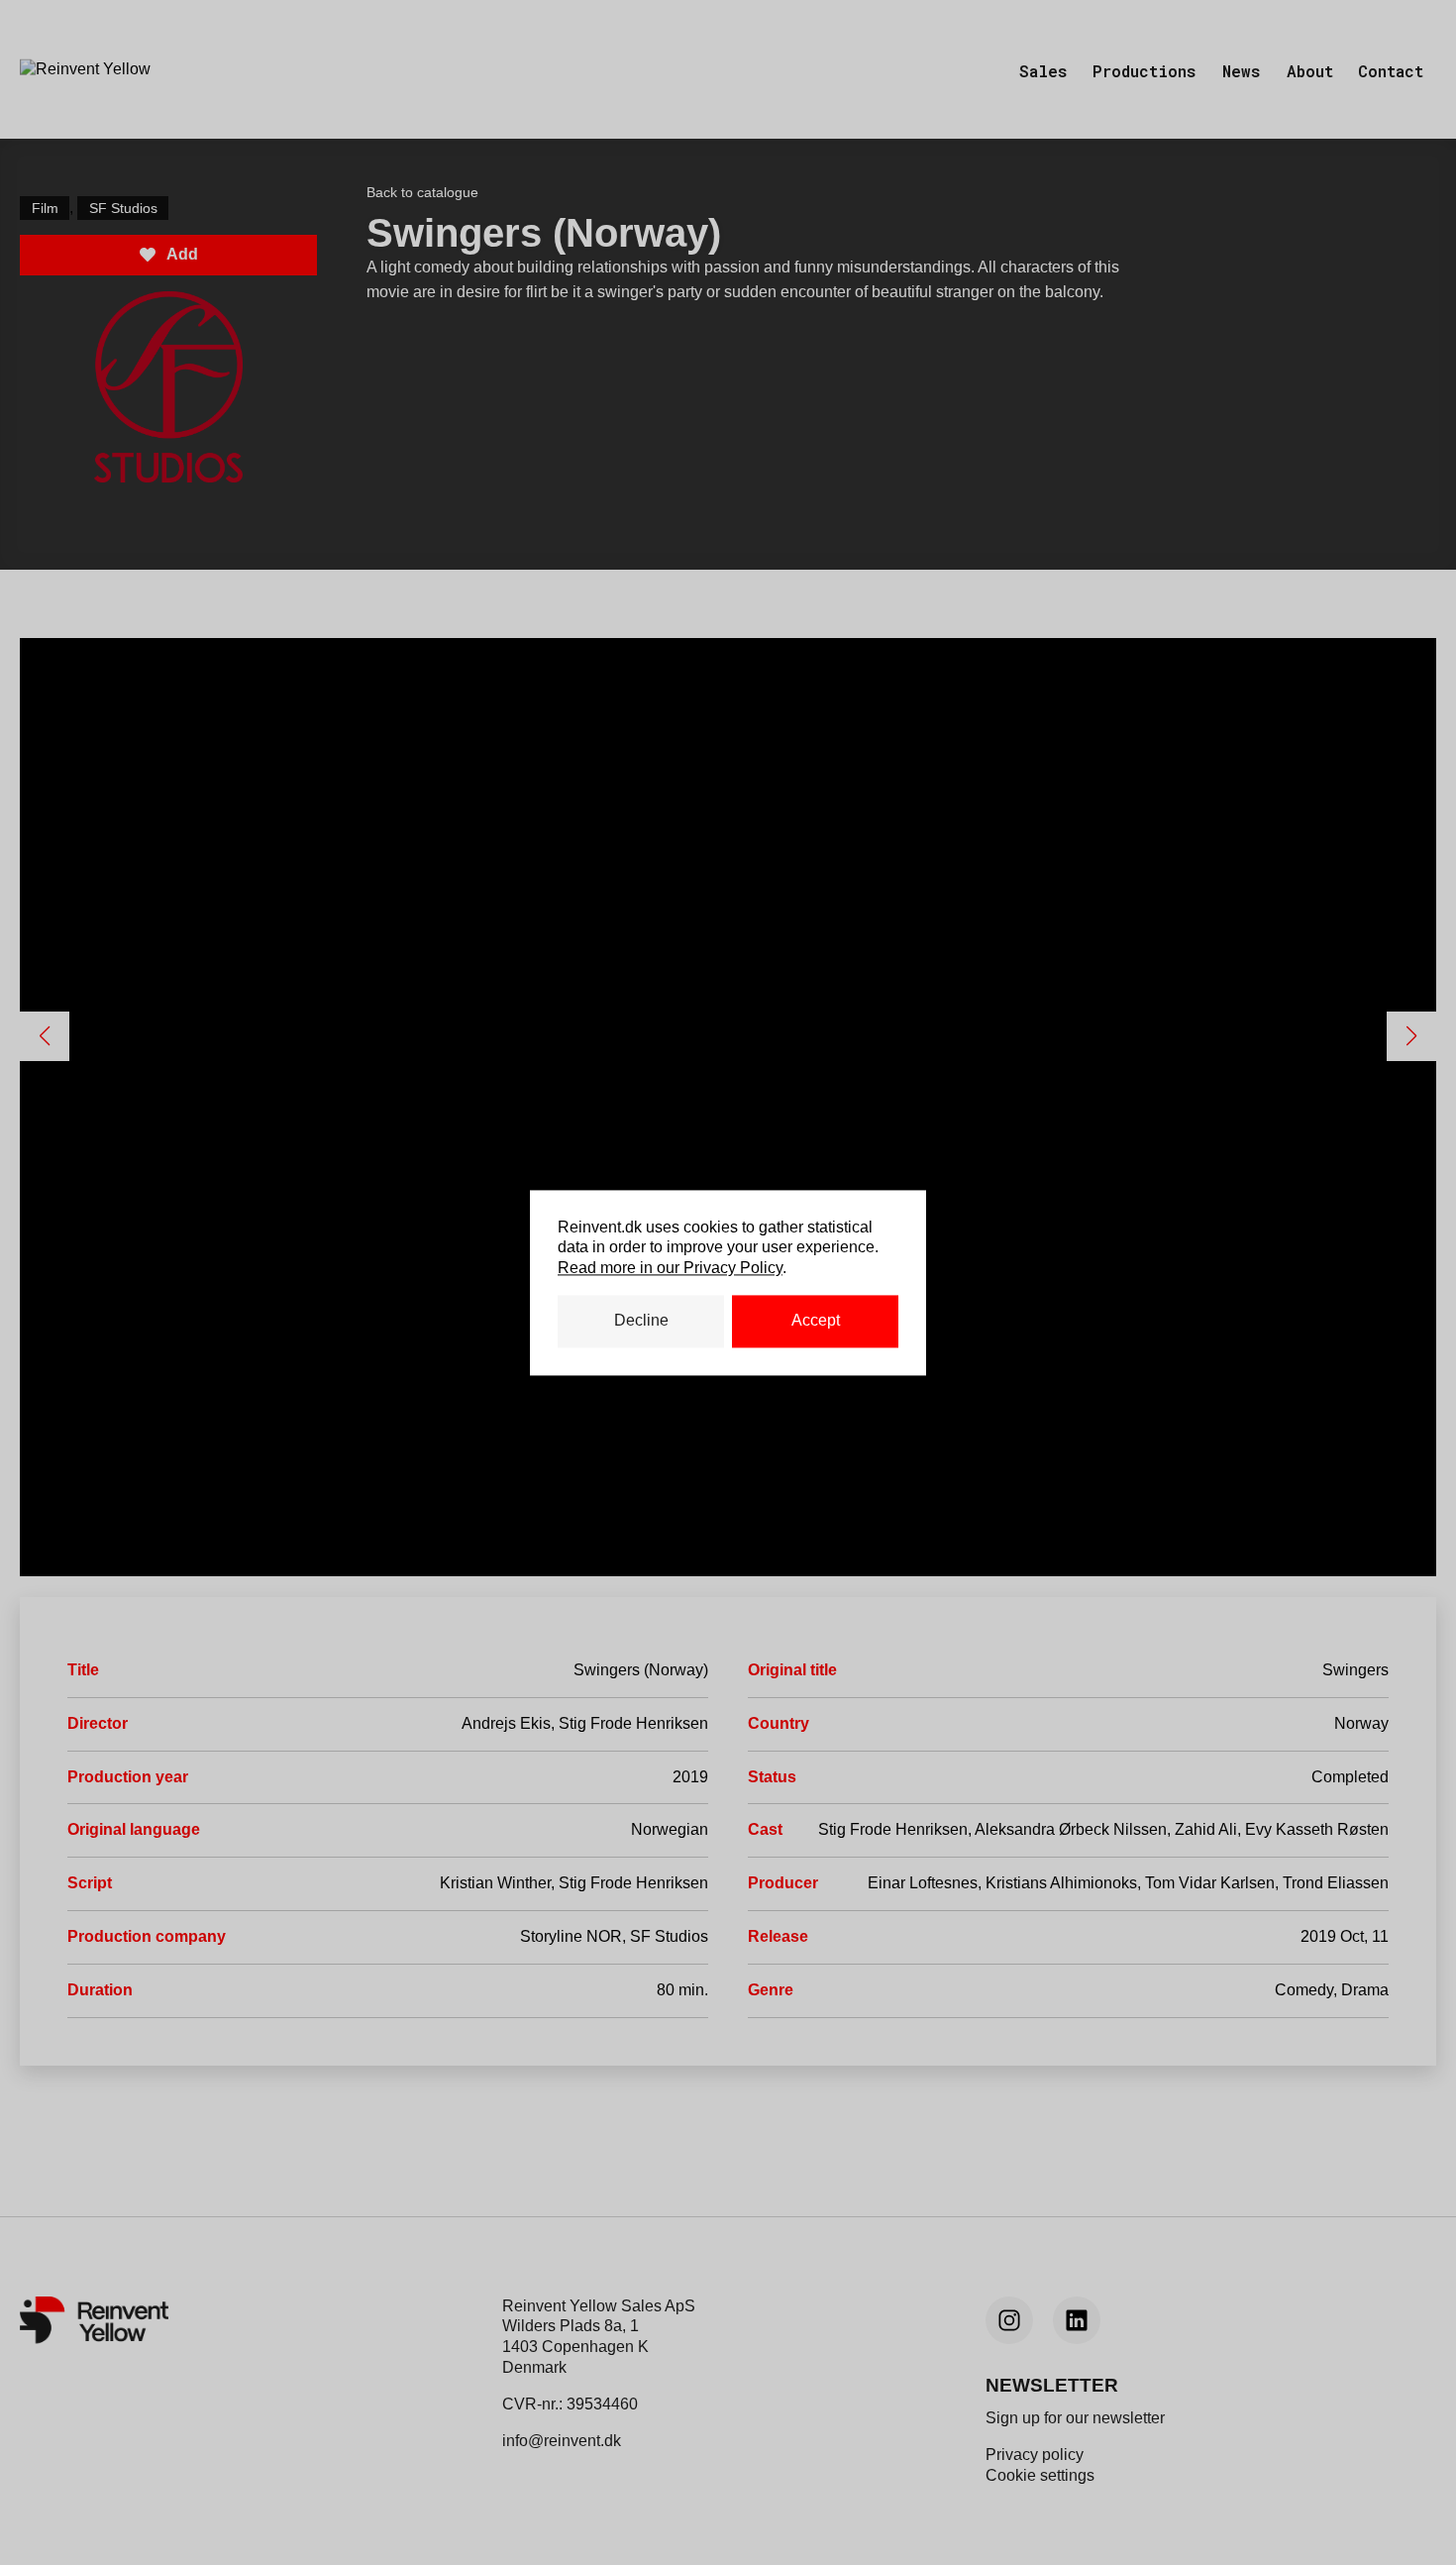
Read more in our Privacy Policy (670, 1269)
